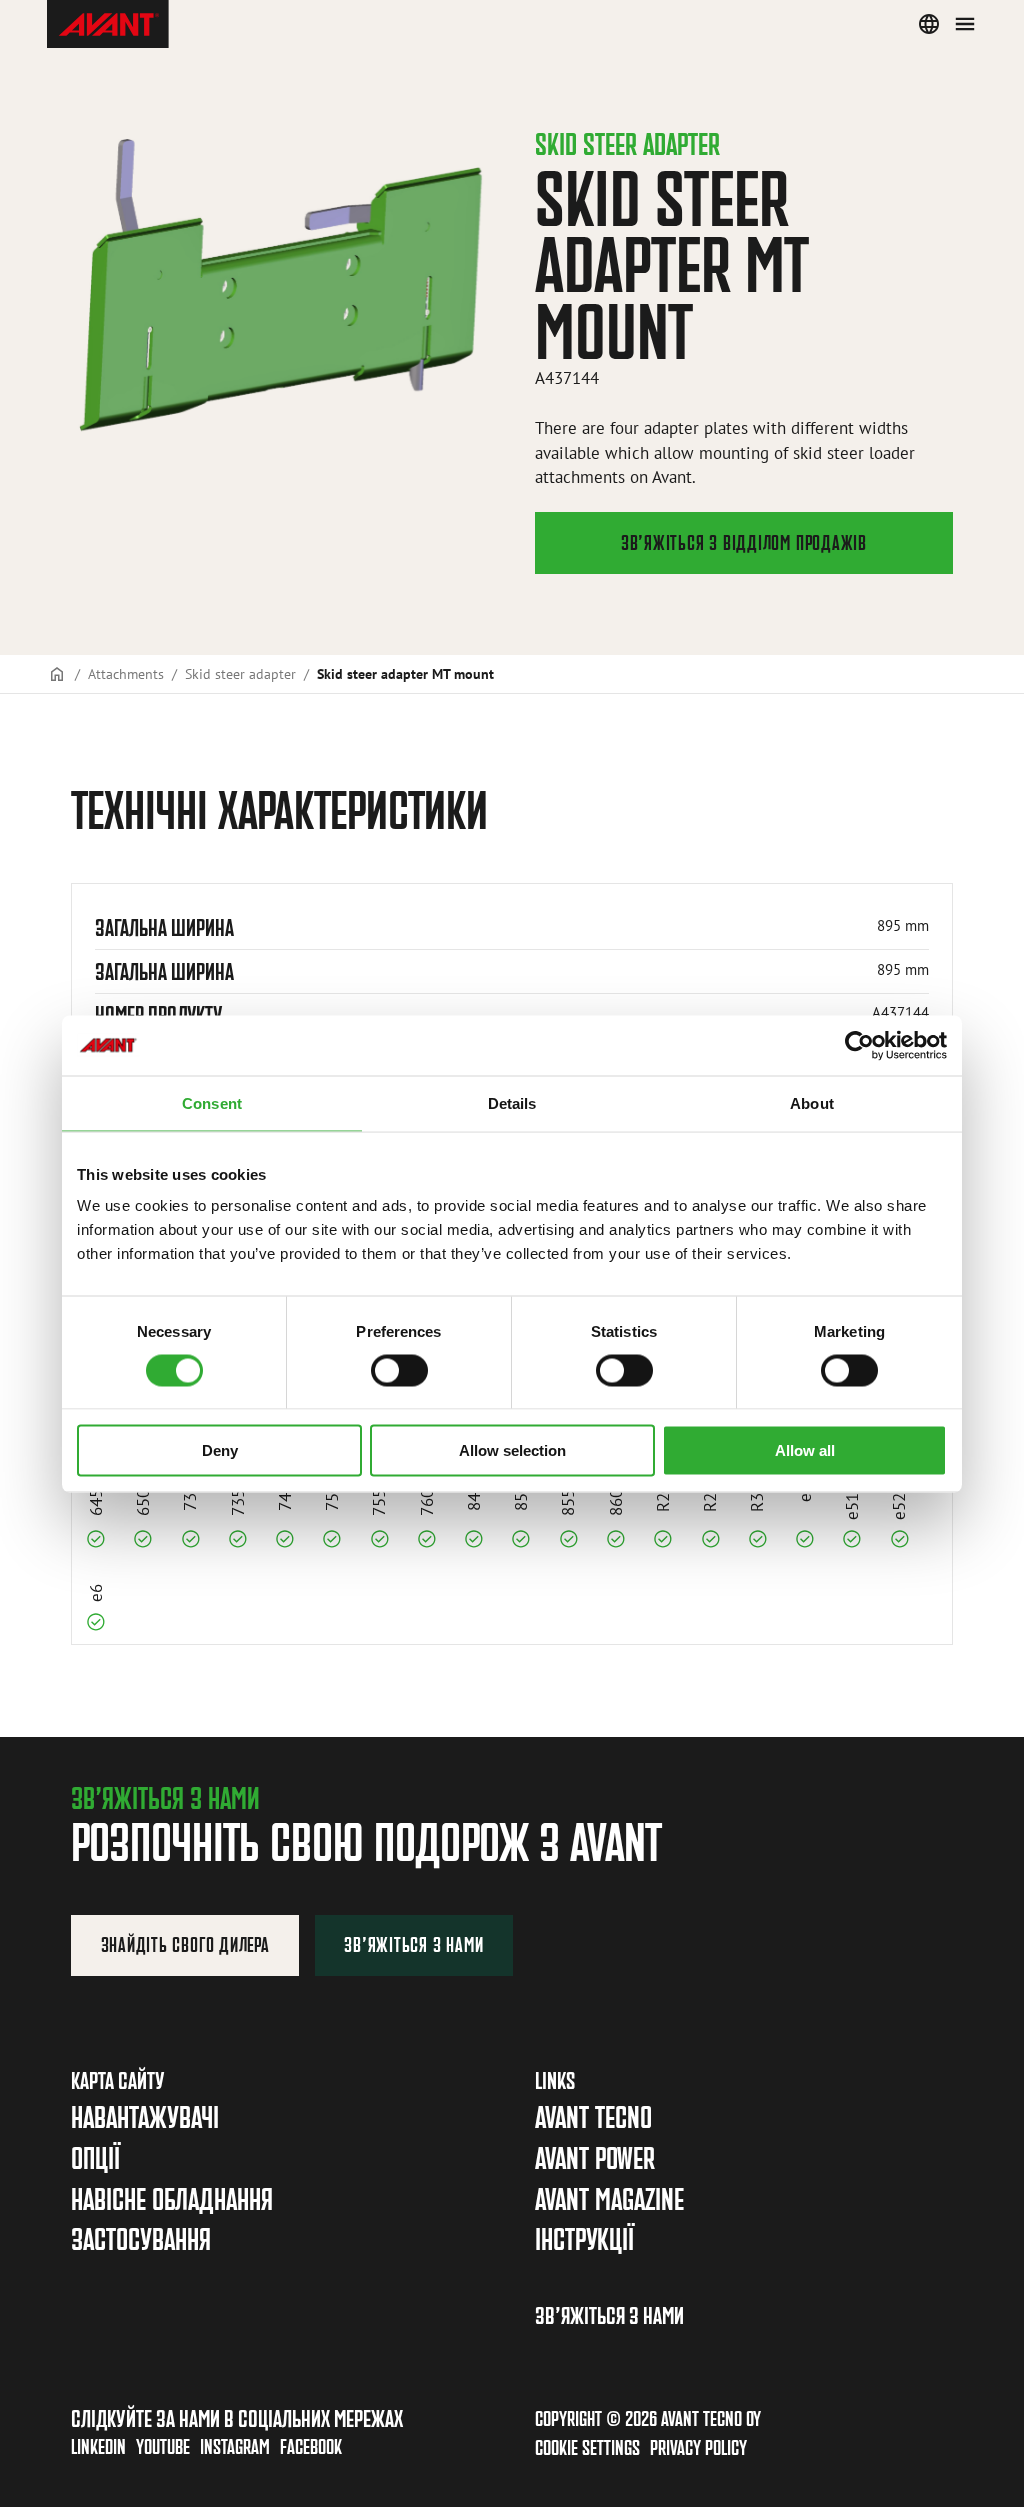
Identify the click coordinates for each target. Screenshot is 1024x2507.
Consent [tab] (212, 1102)
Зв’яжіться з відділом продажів (744, 543)
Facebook (311, 2446)
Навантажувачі (145, 2117)
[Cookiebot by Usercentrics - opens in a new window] (859, 1045)
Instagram (235, 2446)
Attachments (126, 673)
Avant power (595, 2158)
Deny (220, 1450)
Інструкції (584, 2239)
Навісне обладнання (172, 2199)
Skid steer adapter (240, 673)
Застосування (141, 2239)
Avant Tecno (593, 2117)
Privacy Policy (698, 2447)
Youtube (163, 2446)
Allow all (805, 1450)
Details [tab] (512, 1102)
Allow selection (512, 1450)
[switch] (399, 1370)
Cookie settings (587, 2447)
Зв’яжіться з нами (413, 1945)
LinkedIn (98, 2446)
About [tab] (812, 1102)
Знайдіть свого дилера (185, 1945)
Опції (95, 2158)
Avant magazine (609, 2199)
